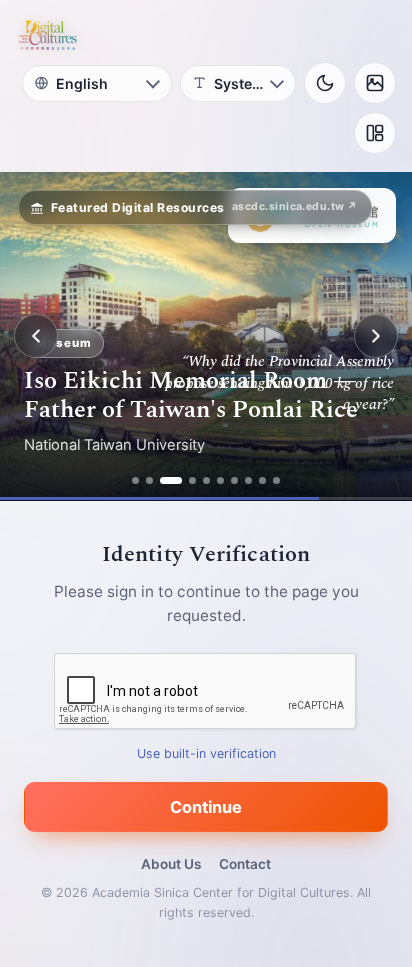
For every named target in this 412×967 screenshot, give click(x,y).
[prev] (36, 336)
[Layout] (375, 133)
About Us (171, 864)
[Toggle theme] (325, 83)
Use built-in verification (206, 753)
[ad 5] (206, 480)
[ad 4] (192, 480)
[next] (376, 336)
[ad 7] (234, 480)
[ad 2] (149, 480)
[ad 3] (171, 480)
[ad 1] (135, 480)
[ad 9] (262, 480)
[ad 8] (248, 480)
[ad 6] (220, 480)
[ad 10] (276, 480)
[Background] (375, 83)
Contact (245, 864)
